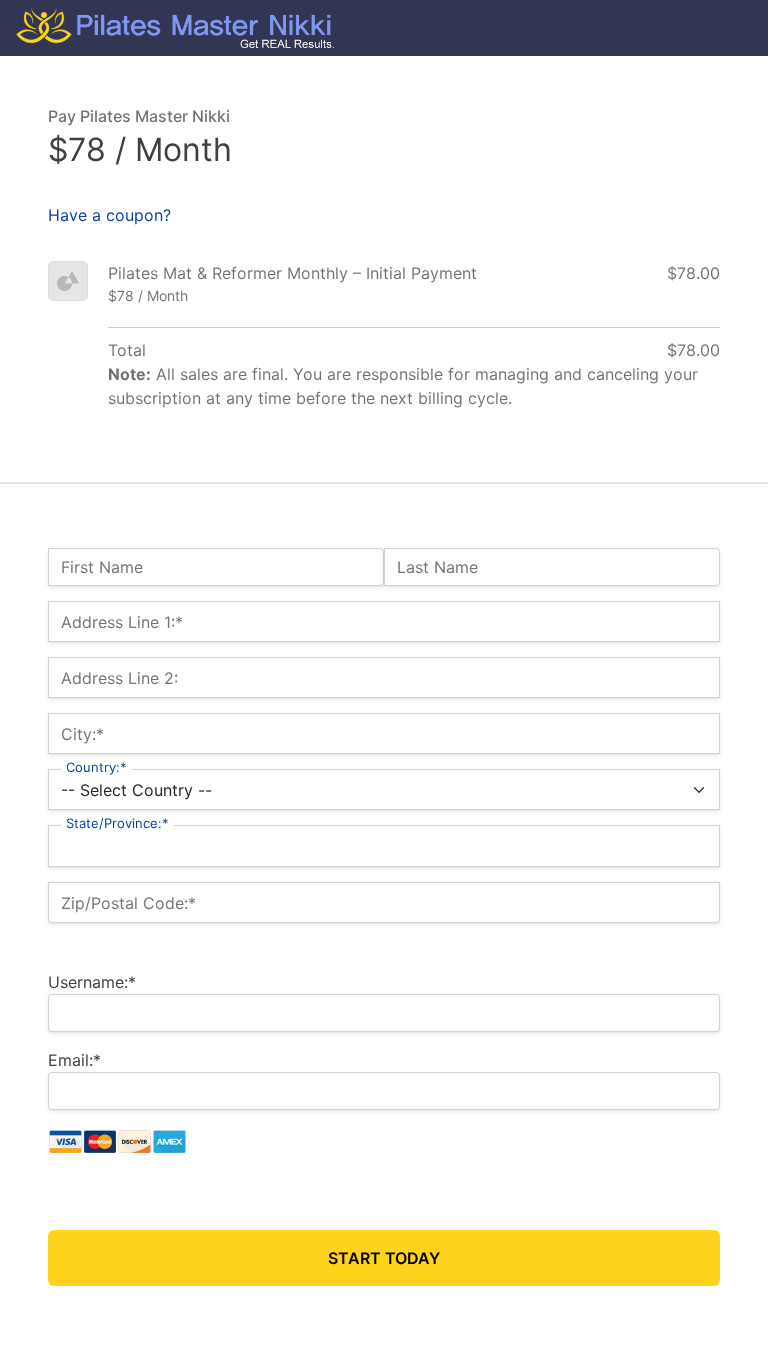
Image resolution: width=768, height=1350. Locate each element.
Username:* (92, 982)
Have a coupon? (109, 215)
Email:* (74, 1060)
